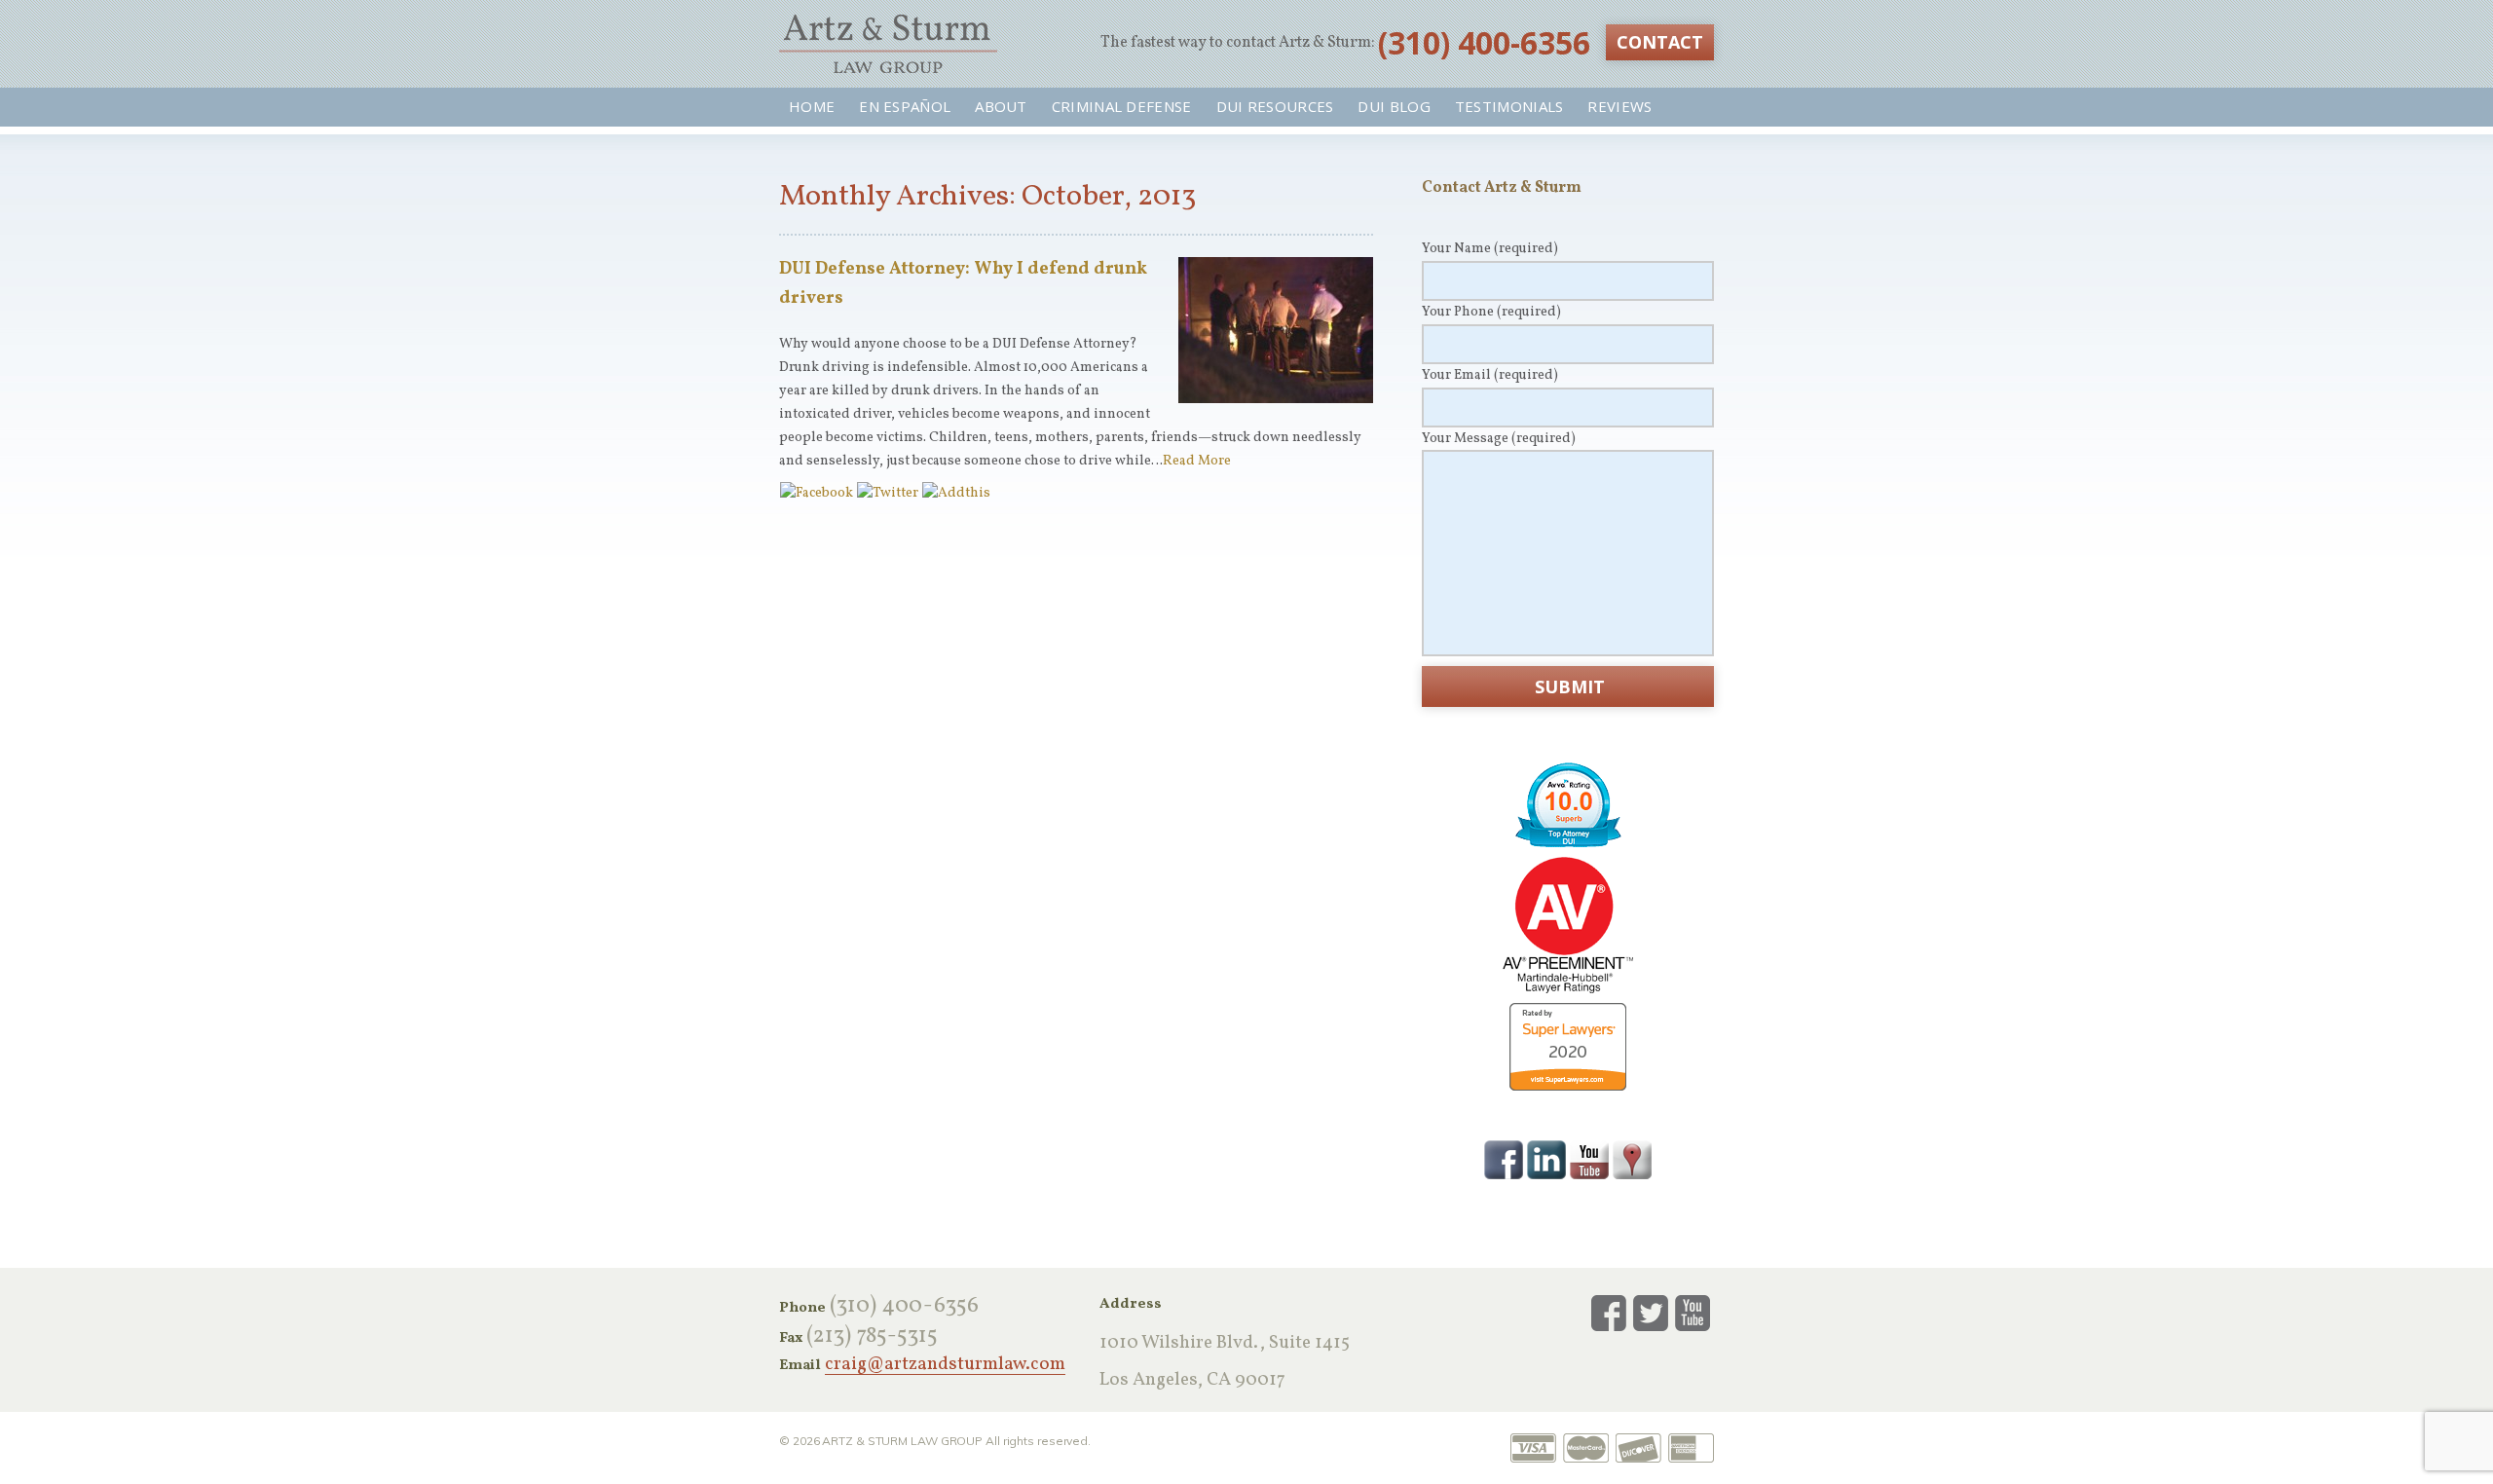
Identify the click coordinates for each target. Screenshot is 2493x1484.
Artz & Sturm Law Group (888, 44)
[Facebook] (1504, 1159)
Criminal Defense (1122, 106)
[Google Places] (1632, 1159)
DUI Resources (1275, 106)
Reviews (1619, 106)
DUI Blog (1394, 106)
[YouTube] (1589, 1159)
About (1001, 106)
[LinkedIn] (1546, 1159)
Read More (1197, 461)
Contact (1660, 42)
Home (812, 106)
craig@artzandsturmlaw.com (945, 1365)
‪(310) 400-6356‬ (1484, 42)
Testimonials (1509, 106)
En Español (905, 106)
